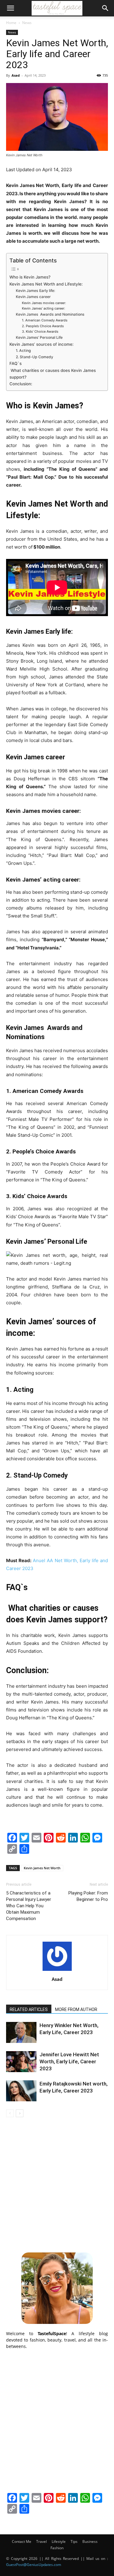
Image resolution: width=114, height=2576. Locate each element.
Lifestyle (59, 2541)
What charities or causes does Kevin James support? (53, 374)
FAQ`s (16, 363)
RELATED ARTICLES (29, 2009)
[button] (10, 8)
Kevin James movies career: (44, 303)
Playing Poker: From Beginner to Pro (88, 1896)
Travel (41, 2541)
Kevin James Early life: (35, 291)
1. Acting (23, 350)
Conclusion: (21, 384)
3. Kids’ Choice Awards (40, 331)
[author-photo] (57, 1971)
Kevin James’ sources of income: (41, 344)
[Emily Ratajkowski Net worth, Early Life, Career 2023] (21, 2091)
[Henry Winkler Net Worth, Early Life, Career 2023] (21, 2032)
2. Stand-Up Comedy (35, 357)
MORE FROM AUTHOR (76, 2009)
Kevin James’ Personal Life (39, 337)
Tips (74, 2541)
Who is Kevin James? (30, 277)
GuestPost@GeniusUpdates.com (34, 2565)
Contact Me (22, 2541)
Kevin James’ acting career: (43, 308)
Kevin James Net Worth (42, 1868)
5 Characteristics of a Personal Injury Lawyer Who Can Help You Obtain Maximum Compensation (29, 1906)
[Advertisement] (57, 2184)
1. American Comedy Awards (45, 320)
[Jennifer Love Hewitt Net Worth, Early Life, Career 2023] (21, 2062)
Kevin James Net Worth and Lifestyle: (46, 284)
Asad (16, 75)
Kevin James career (33, 297)
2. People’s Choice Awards (43, 326)
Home (11, 23)
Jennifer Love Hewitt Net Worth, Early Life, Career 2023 (69, 2061)
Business (90, 2541)
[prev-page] (10, 2113)
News (27, 23)
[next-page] (20, 2113)
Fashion (57, 2548)
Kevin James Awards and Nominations (50, 314)
